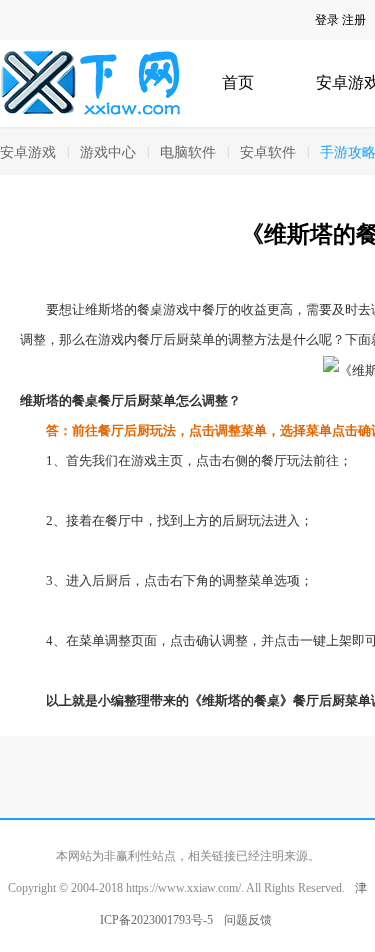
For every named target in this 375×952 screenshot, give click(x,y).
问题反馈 (248, 920)
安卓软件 (268, 152)
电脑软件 (188, 152)
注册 (354, 20)
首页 (238, 82)
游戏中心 (108, 152)
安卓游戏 (28, 152)
